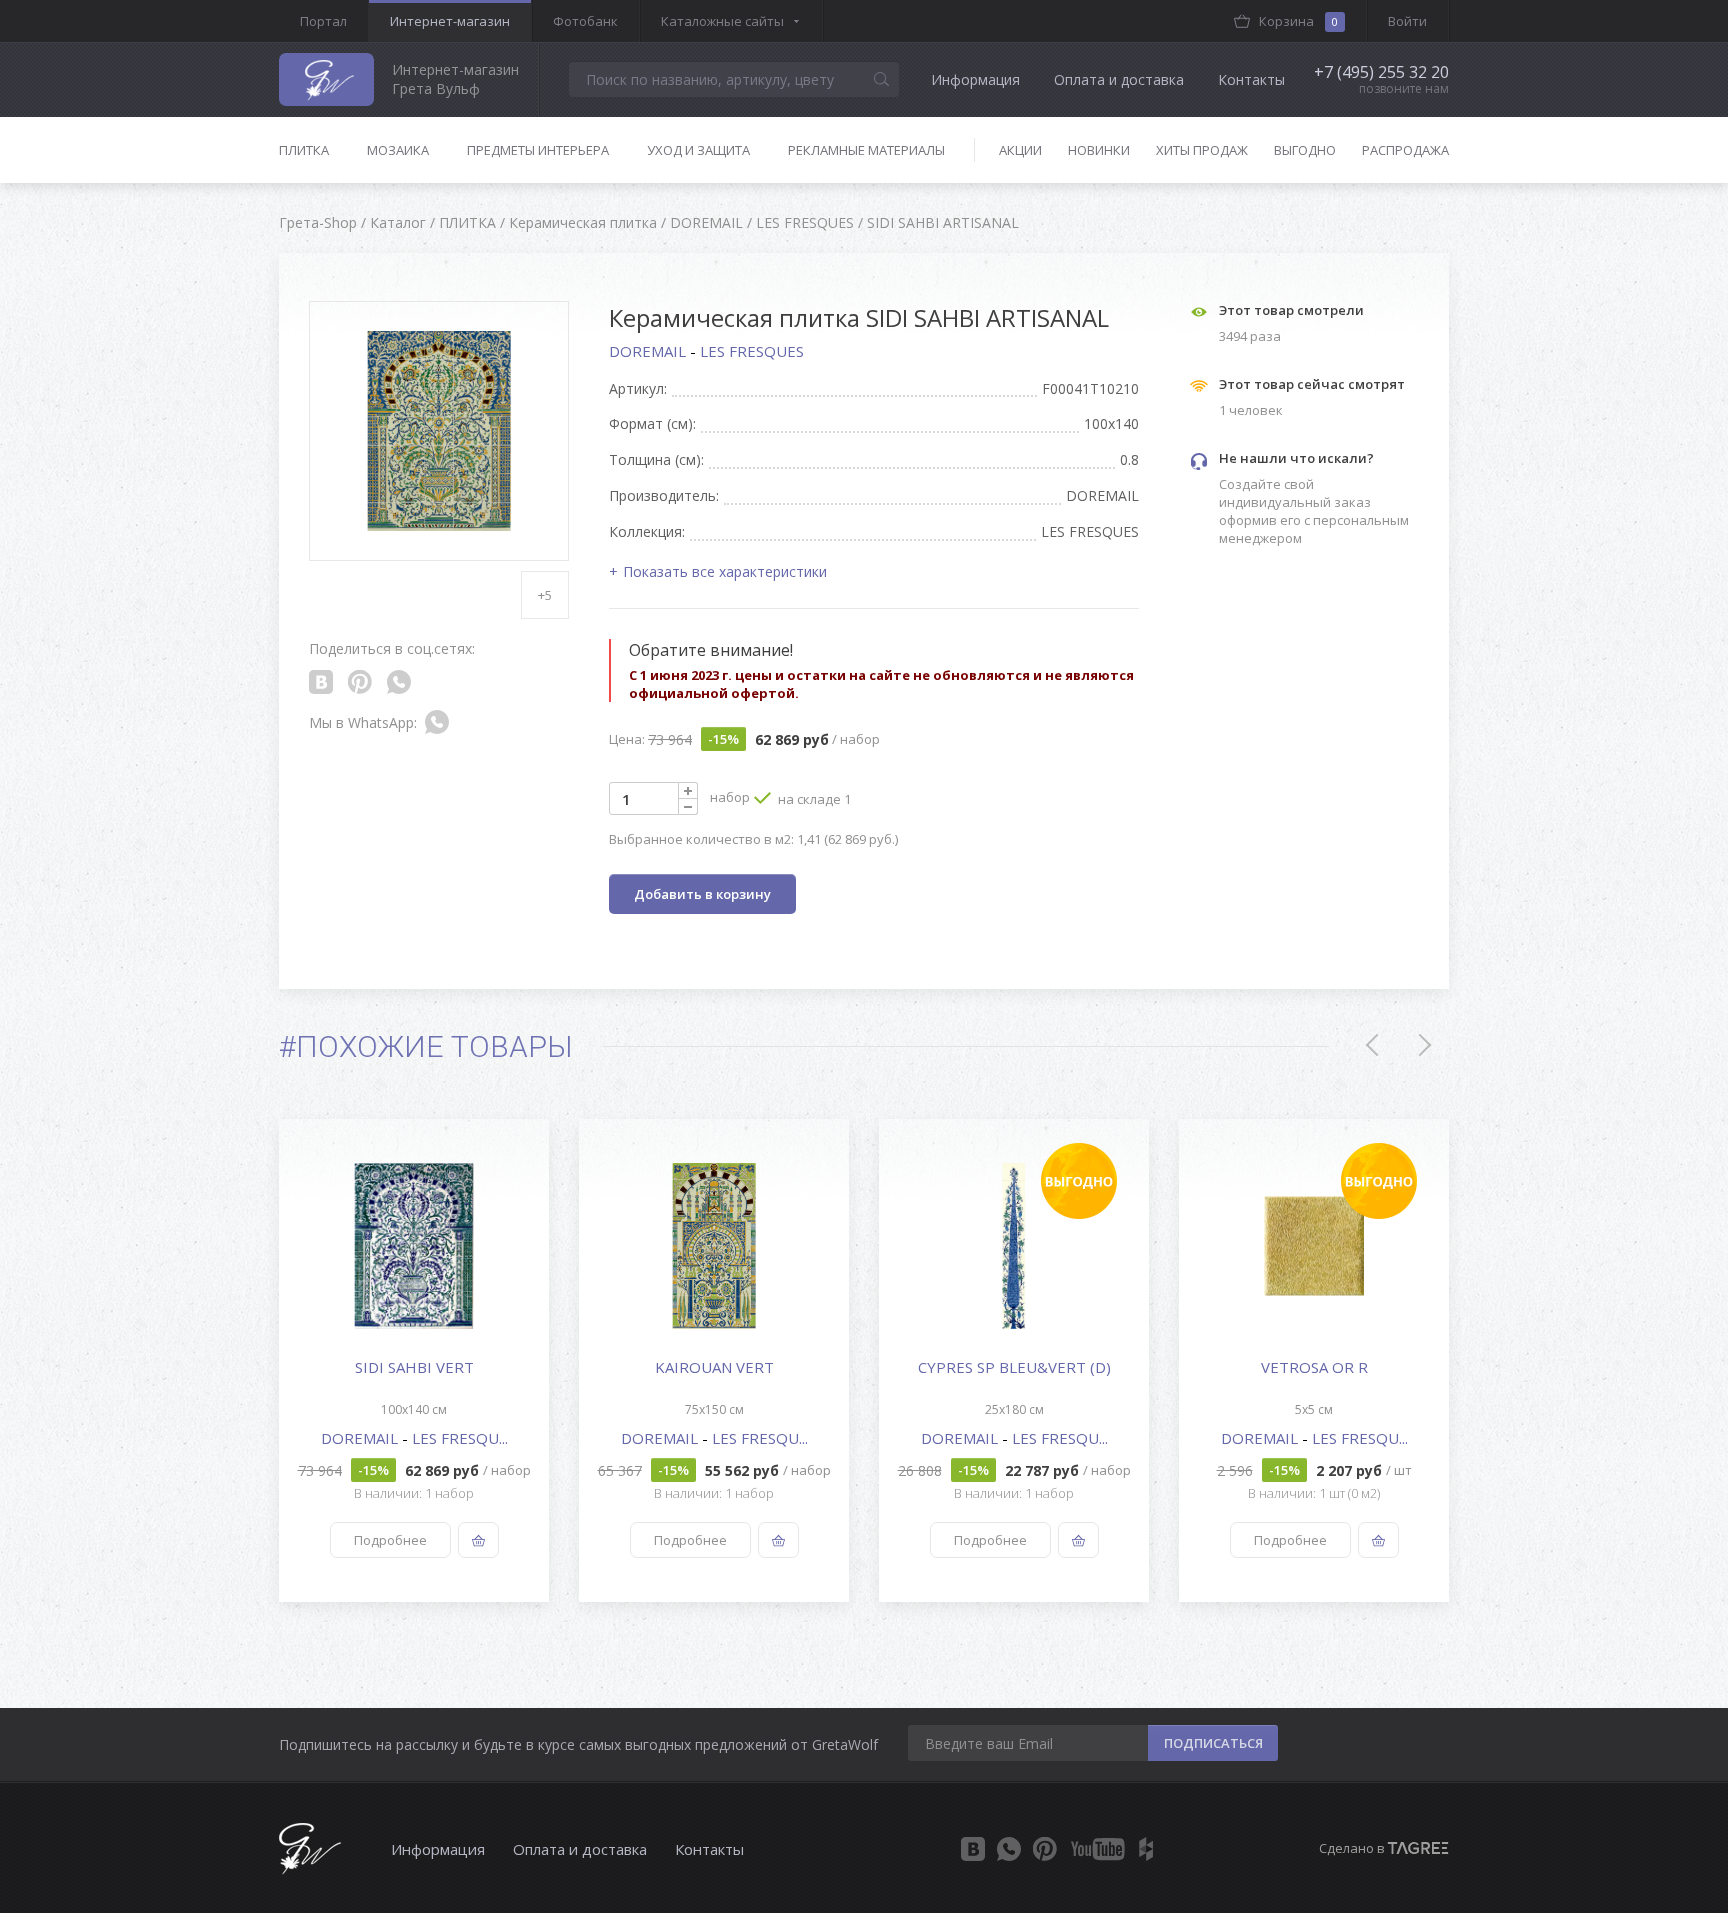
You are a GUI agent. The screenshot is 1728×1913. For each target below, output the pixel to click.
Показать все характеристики (725, 571)
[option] (414, 1360)
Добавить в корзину (702, 894)
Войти (1407, 21)
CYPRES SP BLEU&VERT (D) (1014, 1367)
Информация (975, 79)
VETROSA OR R (1314, 1367)
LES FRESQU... (460, 1438)
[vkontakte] (973, 1849)
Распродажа (1405, 150)
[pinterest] (1045, 1849)
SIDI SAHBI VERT (414, 1367)
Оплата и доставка (1119, 79)
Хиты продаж (1202, 150)
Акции (1020, 150)
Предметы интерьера (538, 150)
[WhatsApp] (1009, 1849)
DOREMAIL (649, 351)
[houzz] (1146, 1849)
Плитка (304, 150)
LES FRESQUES (752, 351)
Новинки (1099, 150)
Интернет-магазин (450, 21)
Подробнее (390, 1540)
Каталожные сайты (722, 21)
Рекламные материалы (866, 150)
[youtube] (1098, 1849)
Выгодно (1305, 150)
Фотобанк (585, 21)
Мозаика (398, 150)
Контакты (1251, 79)
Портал (323, 21)
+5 (545, 595)
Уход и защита (698, 150)
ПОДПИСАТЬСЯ (1213, 1743)
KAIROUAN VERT (714, 1367)
